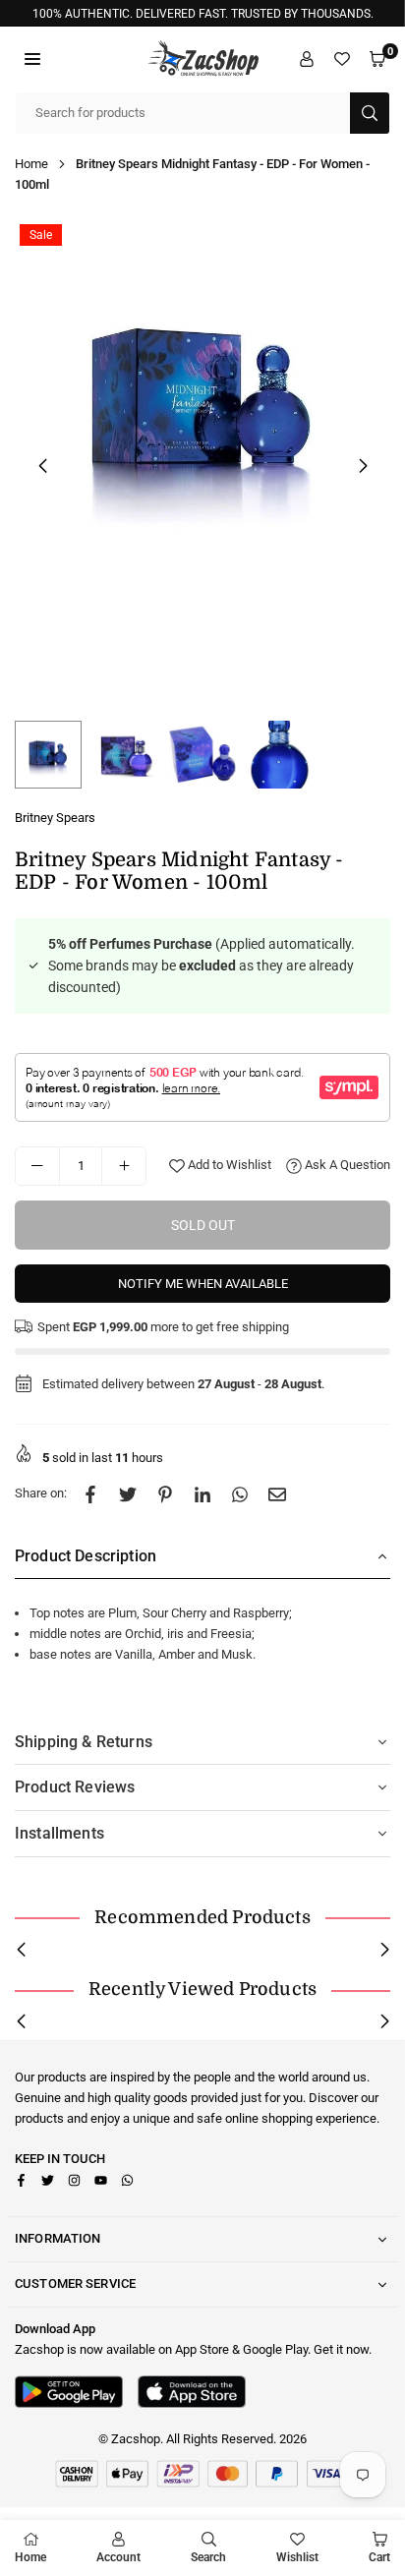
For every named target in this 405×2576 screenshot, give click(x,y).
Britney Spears (55, 818)
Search (208, 2557)
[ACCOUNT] (307, 59)
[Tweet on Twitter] (128, 1494)
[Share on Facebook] (90, 1494)
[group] (202, 407)
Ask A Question (346, 1165)
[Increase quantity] (124, 1166)
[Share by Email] (277, 1494)
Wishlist (297, 2557)
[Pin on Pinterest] (165, 1494)
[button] (32, 59)
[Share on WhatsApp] (240, 1494)
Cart (379, 2557)
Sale (41, 235)
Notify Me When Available (203, 1284)
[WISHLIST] (342, 59)
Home (31, 164)
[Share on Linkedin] (202, 1494)
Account (118, 2557)
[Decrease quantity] (37, 1166)
